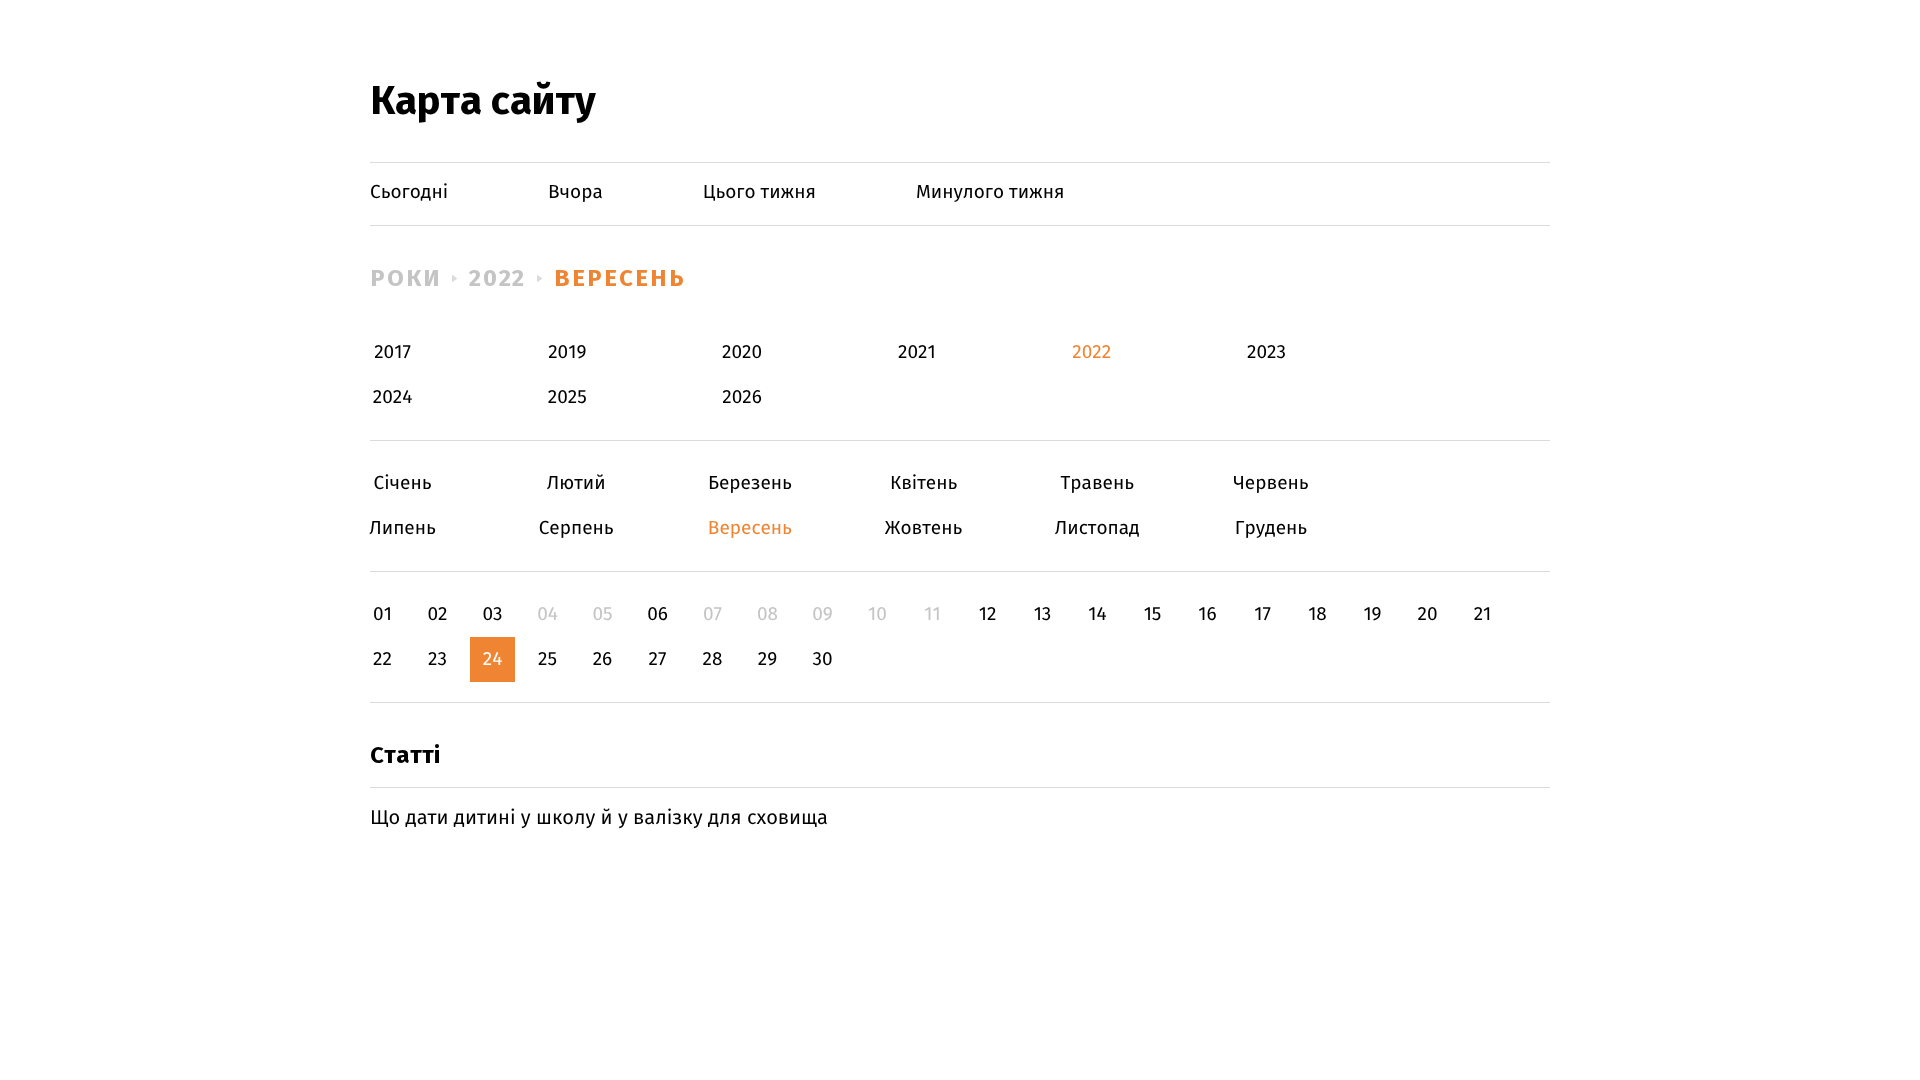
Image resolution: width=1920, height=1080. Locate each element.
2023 (1266, 352)
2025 (567, 397)
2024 (393, 397)
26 (603, 659)
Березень (749, 483)
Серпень (576, 528)
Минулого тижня (990, 192)
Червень (1270, 483)
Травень (1097, 483)
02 (437, 614)
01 (382, 614)
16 (1207, 614)
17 (1262, 614)
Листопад (1097, 528)
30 (822, 659)
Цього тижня (759, 192)
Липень (402, 528)
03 (492, 614)
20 (1427, 614)
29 (767, 659)
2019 (567, 352)
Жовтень (923, 528)
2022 (498, 278)
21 (1483, 614)
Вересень (619, 278)
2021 (917, 352)
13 (1043, 614)
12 (988, 614)
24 (493, 659)
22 (382, 659)
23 (437, 659)
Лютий (576, 483)
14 (1097, 614)
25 (547, 659)
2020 (742, 352)
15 (1153, 614)
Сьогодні (409, 192)
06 (657, 614)
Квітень (923, 483)
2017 (392, 352)
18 (1317, 614)
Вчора (575, 192)
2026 (742, 397)
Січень (402, 483)
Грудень (1270, 528)
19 (1372, 614)
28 (713, 659)
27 (658, 659)
